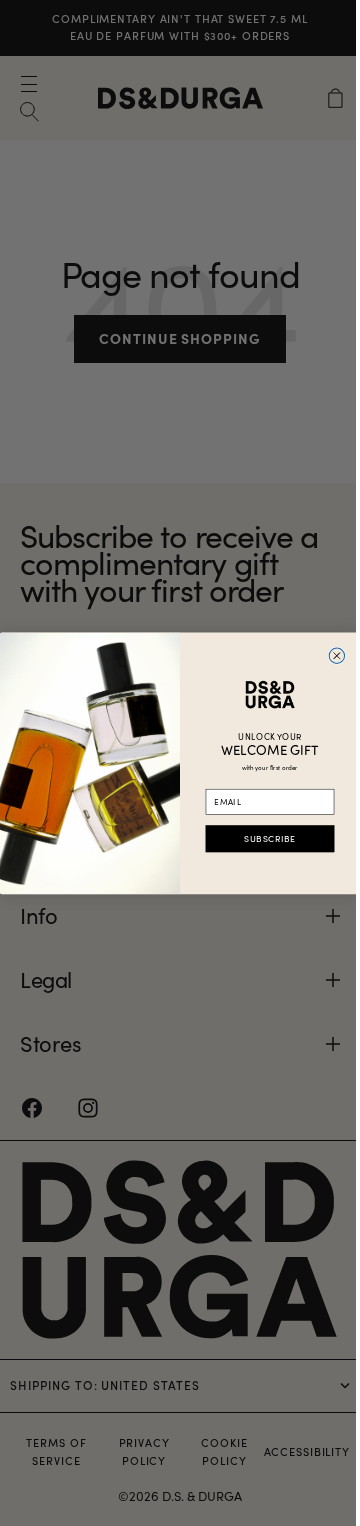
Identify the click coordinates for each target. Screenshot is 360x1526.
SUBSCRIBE (263, 839)
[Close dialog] (329, 655)
